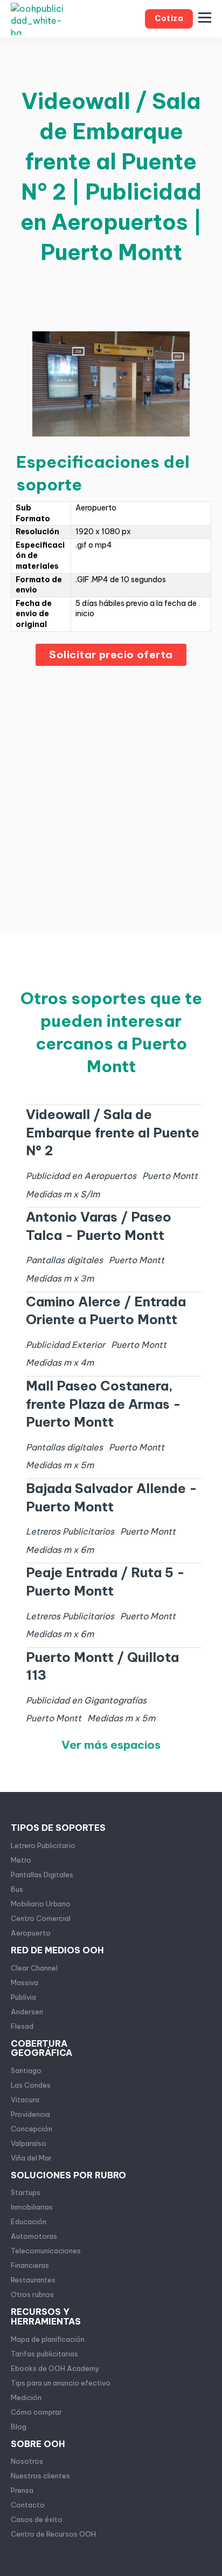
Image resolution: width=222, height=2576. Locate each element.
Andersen (27, 2012)
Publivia (23, 1997)
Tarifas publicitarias (44, 2354)
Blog (19, 2427)
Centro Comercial (41, 1918)
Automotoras (34, 2236)
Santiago (26, 2070)
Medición (26, 2397)
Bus (17, 1889)
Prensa (22, 2490)
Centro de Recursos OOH (53, 2534)
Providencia (30, 2114)
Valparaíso (29, 2143)
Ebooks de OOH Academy (55, 2368)
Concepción (32, 2129)
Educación (29, 2221)
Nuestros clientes (40, 2476)
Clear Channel (34, 1968)
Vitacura (25, 2100)
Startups (26, 2192)
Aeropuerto (31, 1933)
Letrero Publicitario (43, 1845)
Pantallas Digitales (42, 1875)
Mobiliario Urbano (41, 1904)
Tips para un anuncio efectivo (61, 2383)
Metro (21, 1860)
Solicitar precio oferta (111, 655)
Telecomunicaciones (46, 2251)
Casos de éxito (37, 2519)
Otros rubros (32, 2294)
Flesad (22, 2026)
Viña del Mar (31, 2158)
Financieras (30, 2265)
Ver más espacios (111, 1745)
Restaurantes (33, 2280)
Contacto (28, 2505)
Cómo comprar (36, 2412)
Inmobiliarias (32, 2207)
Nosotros (27, 2461)
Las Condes (31, 2085)
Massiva (25, 1982)
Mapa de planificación (48, 2339)
